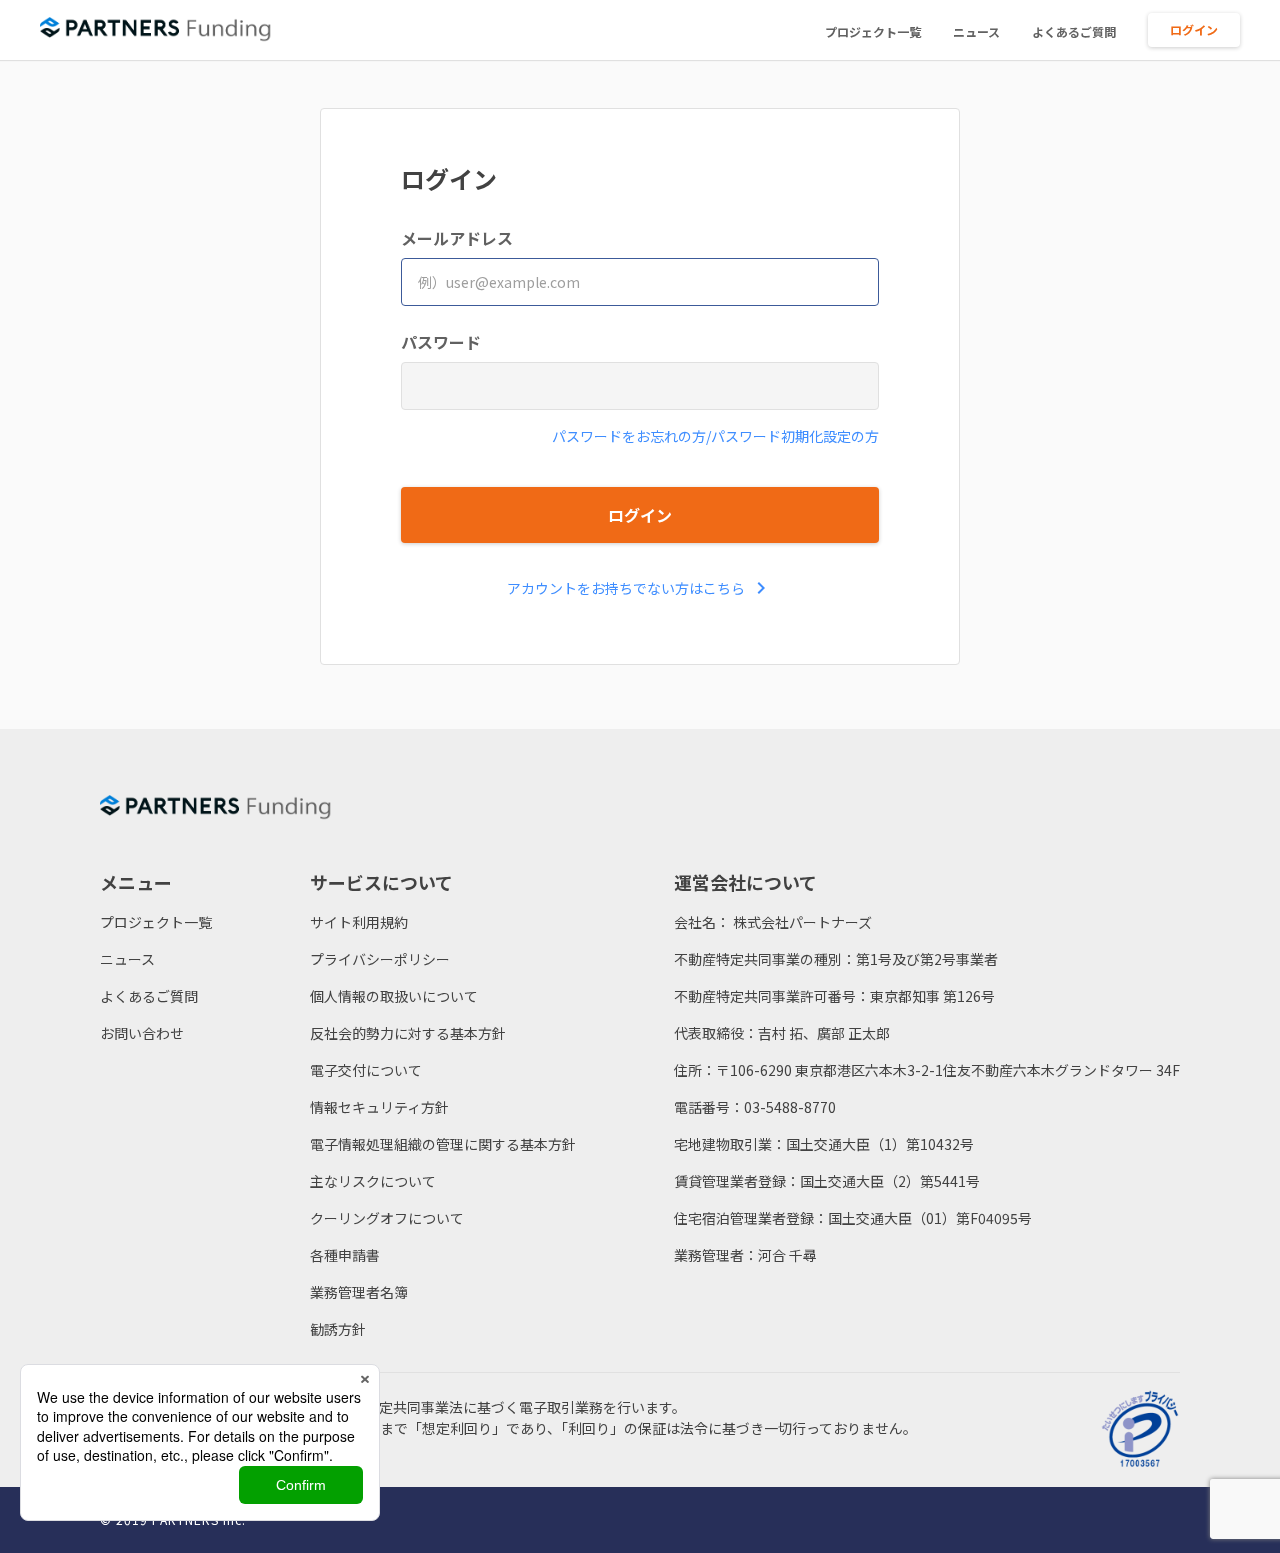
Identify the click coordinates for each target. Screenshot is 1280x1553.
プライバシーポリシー (380, 959)
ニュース (976, 31)
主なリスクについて (373, 1181)
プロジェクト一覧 (873, 31)
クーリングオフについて (387, 1218)
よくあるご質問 (1074, 31)
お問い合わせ (142, 1033)
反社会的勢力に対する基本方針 (408, 1033)
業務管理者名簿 (359, 1292)
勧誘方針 (338, 1329)
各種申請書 (345, 1255)
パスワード (441, 342)
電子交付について (366, 1070)
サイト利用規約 (359, 922)
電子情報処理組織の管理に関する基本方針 (443, 1144)
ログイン (1194, 29)
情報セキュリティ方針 (379, 1107)
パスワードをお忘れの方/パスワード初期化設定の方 (715, 436)
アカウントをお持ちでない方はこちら (640, 588)
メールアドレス (457, 238)
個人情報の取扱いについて (394, 996)
